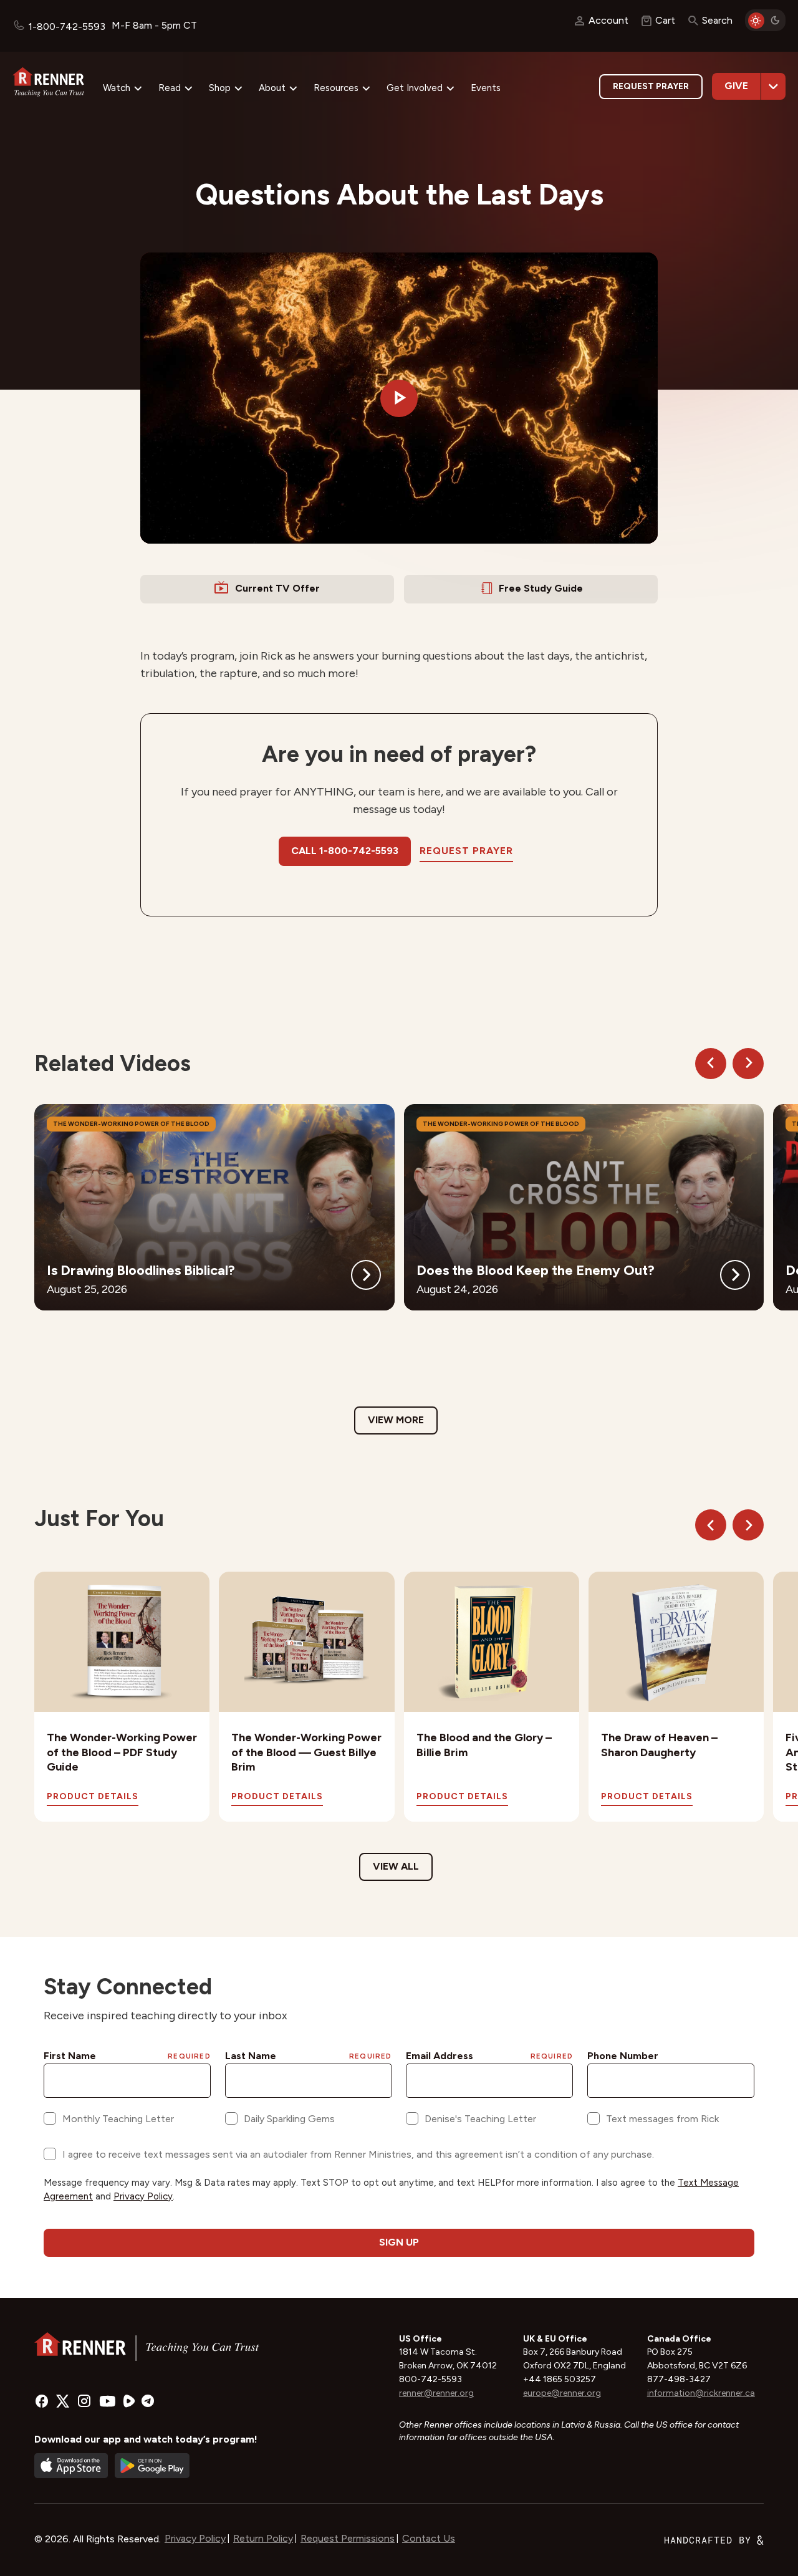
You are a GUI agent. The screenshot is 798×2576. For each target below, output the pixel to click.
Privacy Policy (195, 2538)
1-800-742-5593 (67, 26)
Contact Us (429, 2538)
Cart (665, 20)
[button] (399, 398)
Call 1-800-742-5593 (345, 851)
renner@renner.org (436, 2393)
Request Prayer (651, 86)
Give (736, 86)
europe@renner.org (562, 2393)
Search (717, 20)
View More (396, 1420)
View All (396, 1866)
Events (486, 88)
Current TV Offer (277, 588)
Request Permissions (348, 2538)
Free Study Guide (541, 588)
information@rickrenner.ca (701, 2393)
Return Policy (263, 2538)
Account (608, 20)
